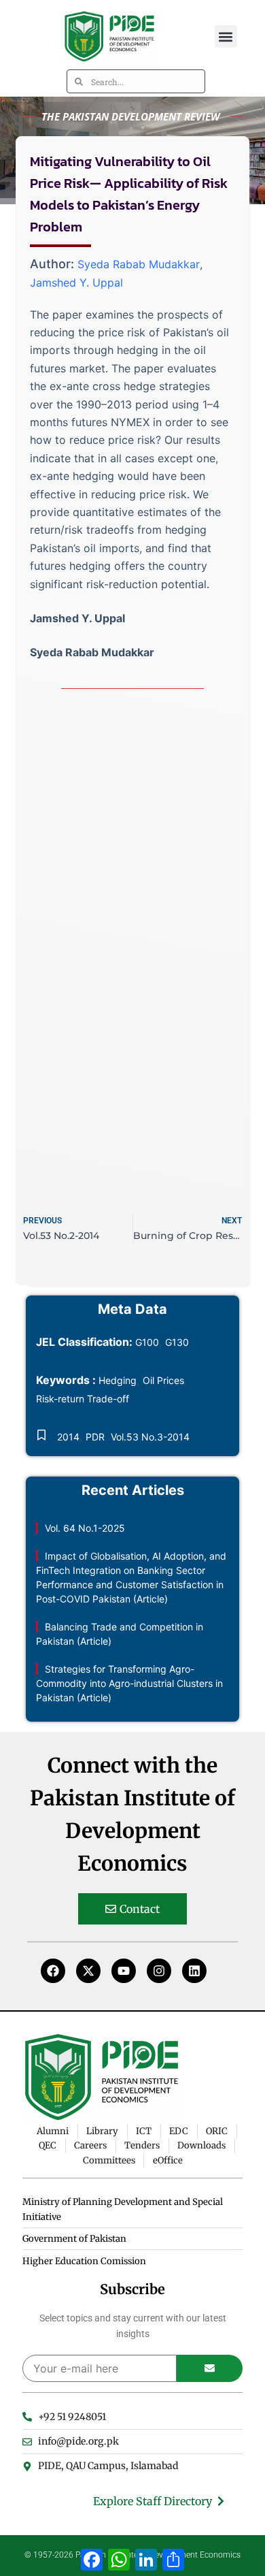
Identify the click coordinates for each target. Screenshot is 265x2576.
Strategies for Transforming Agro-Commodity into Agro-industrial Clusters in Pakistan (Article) (129, 1683)
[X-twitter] (88, 1971)
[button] (226, 36)
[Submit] (210, 2368)
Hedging (118, 1380)
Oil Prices (163, 1380)
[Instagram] (159, 1971)
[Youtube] (124, 1971)
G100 (147, 1342)
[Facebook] (53, 1971)
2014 (68, 1437)
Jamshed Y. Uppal (76, 283)
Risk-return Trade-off (83, 1399)
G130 (177, 1342)
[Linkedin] (194, 1971)
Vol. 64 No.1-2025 (85, 1528)
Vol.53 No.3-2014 (150, 1437)
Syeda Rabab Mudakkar (139, 264)
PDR (95, 1437)
